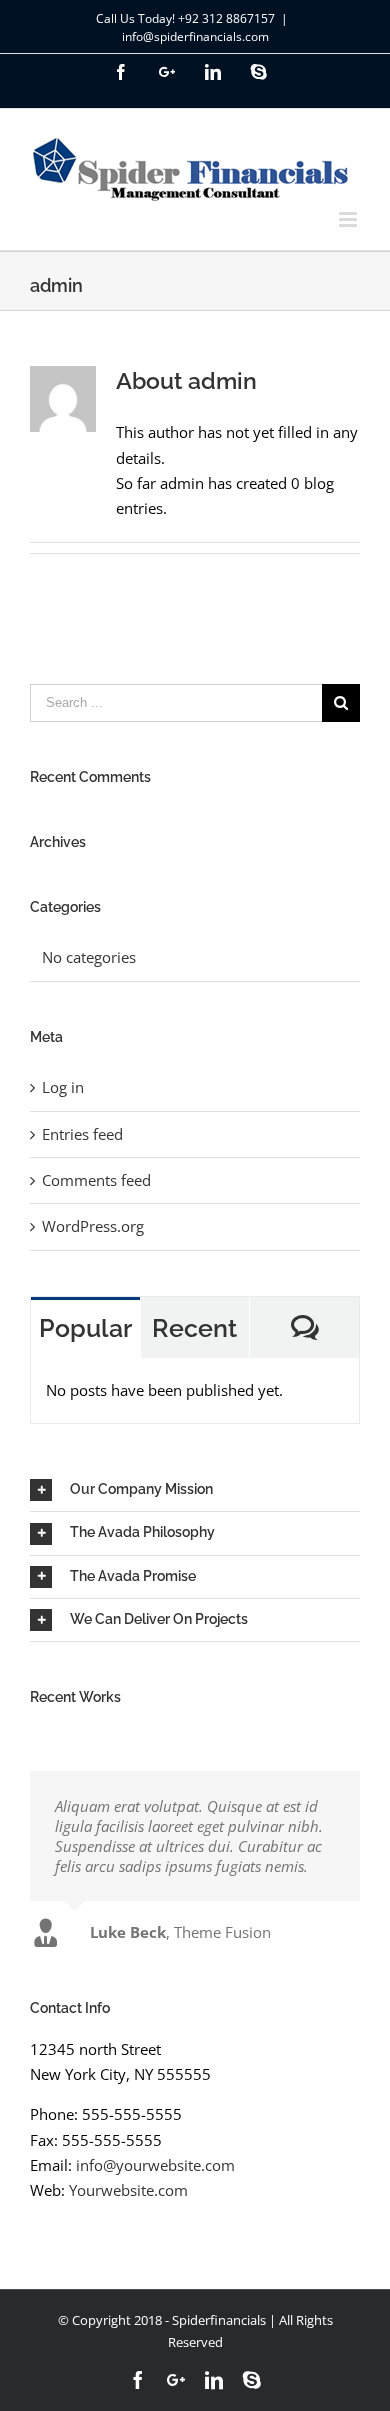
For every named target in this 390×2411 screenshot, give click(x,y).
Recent (194, 1328)
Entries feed (82, 1134)
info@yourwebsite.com (155, 2165)
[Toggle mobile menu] (349, 219)
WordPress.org (93, 1226)
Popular (85, 1328)
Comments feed (96, 1180)
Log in (63, 1087)
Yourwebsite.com (128, 2190)
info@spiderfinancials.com (195, 36)
